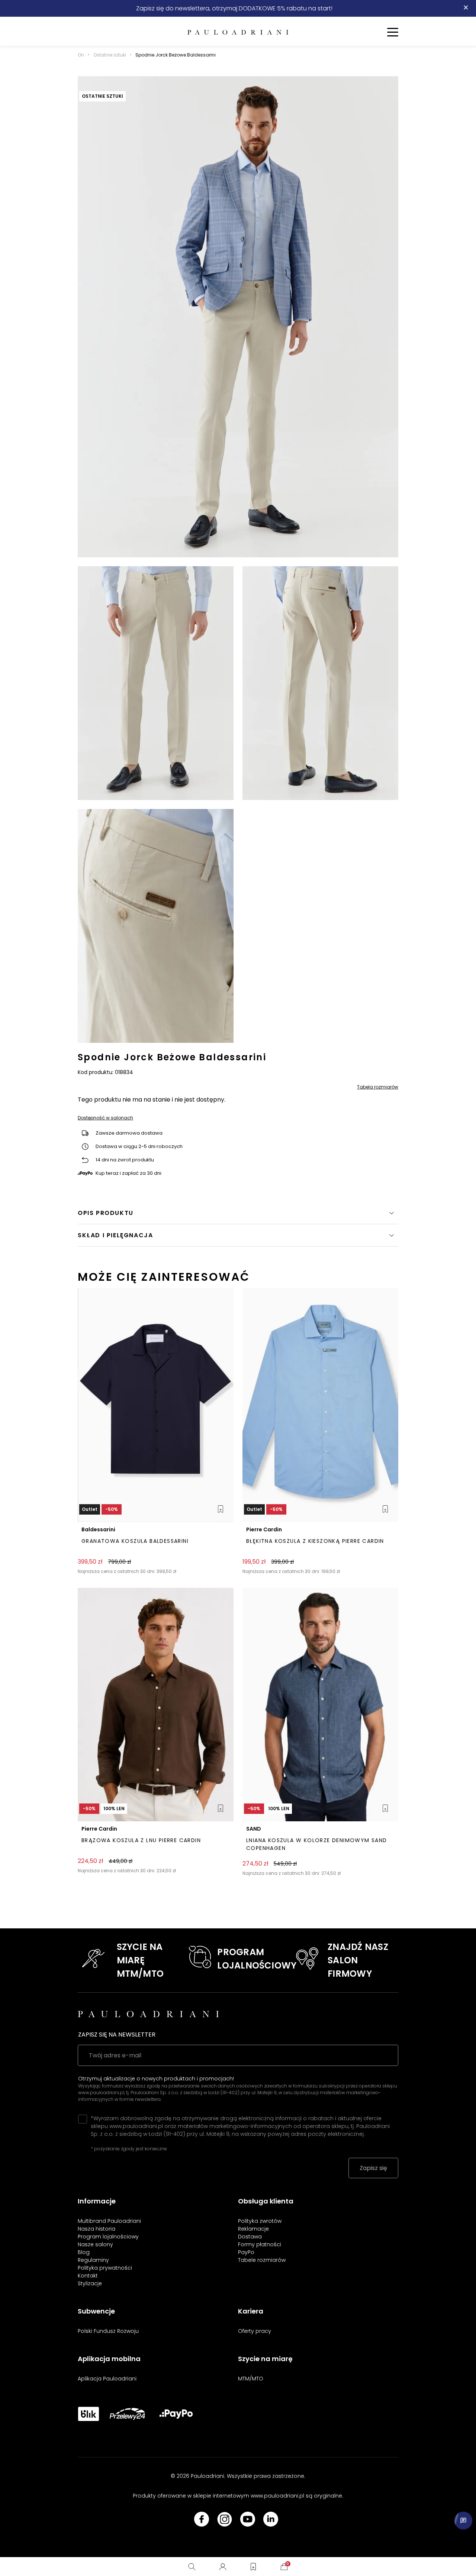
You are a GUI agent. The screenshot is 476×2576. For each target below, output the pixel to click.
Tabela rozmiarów (378, 1087)
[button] (238, 1235)
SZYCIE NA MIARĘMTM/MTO (140, 1960)
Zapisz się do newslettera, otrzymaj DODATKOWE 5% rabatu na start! (234, 8)
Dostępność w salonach (105, 1118)
